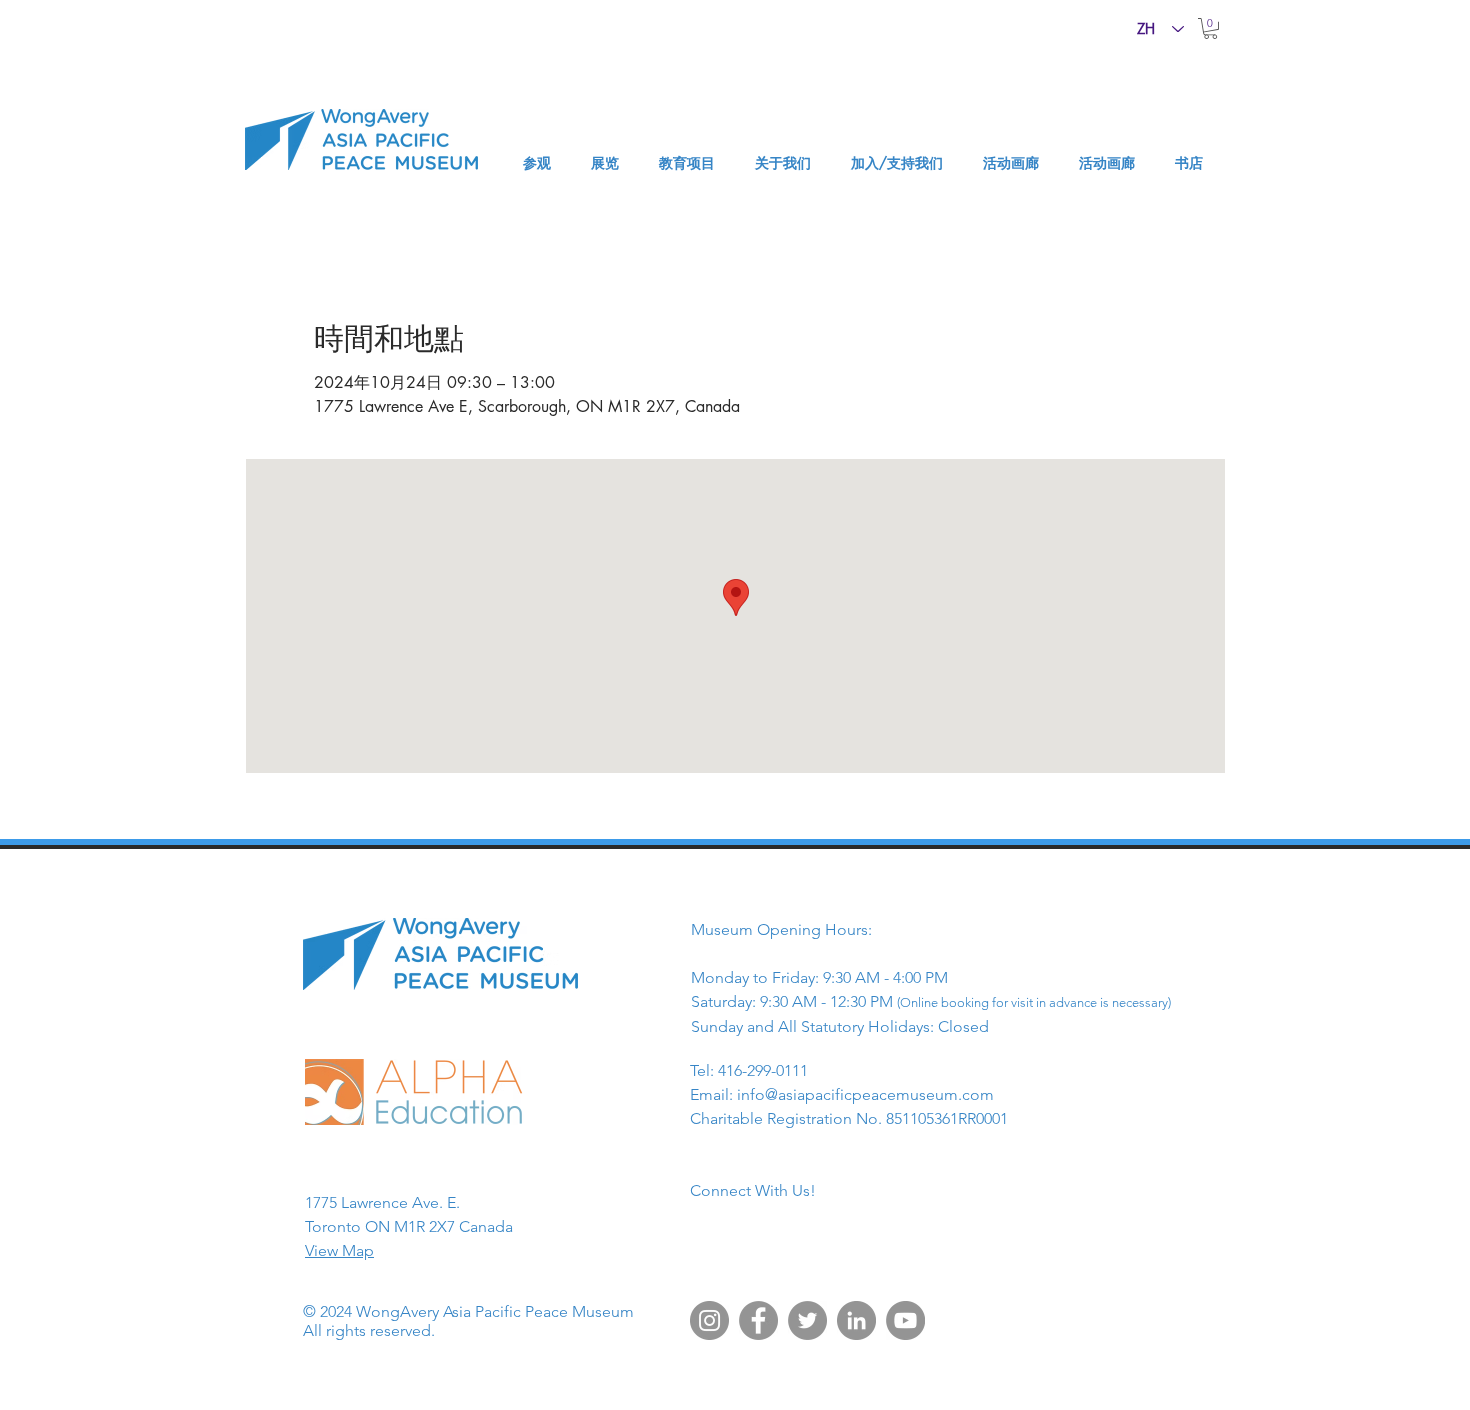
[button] (1210, 28)
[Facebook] (758, 1320)
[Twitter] (807, 1320)
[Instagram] (709, 1320)
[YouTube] (905, 1320)
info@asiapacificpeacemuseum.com (865, 1094)
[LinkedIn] (856, 1320)
